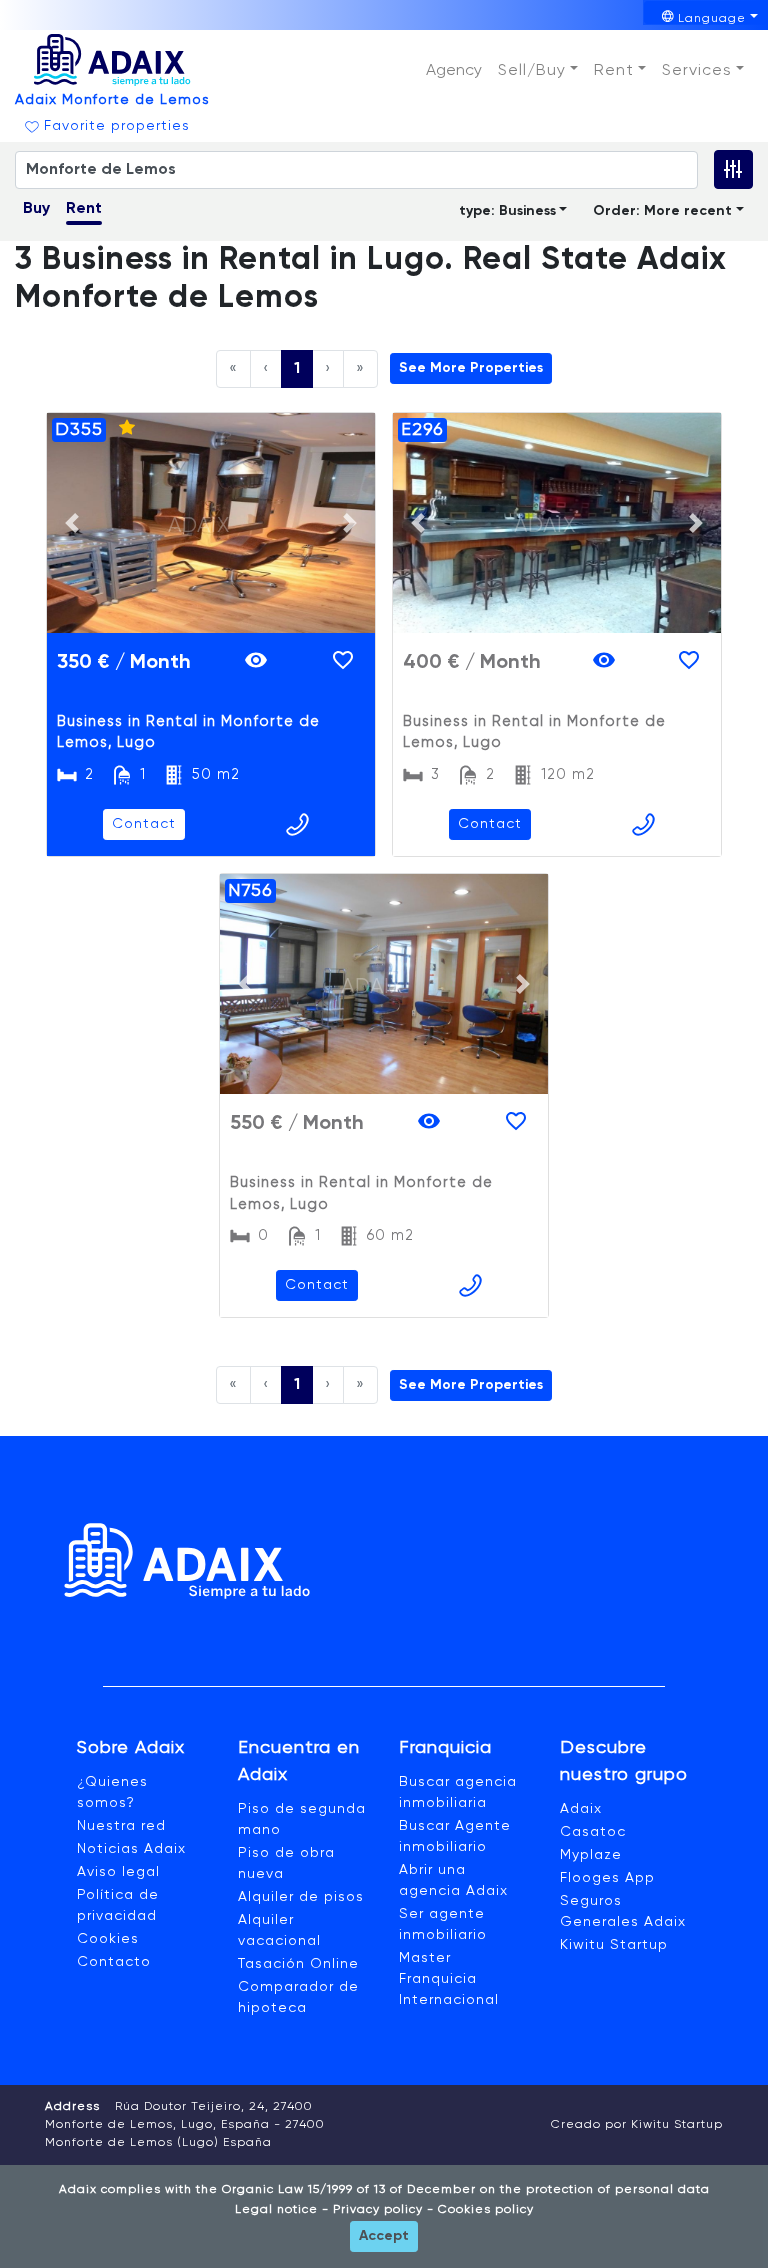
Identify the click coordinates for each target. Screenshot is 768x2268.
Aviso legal (118, 1872)
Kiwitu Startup (614, 1945)
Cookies (108, 1939)
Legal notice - (282, 2210)
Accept (384, 2236)
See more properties (471, 368)
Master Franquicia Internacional (449, 1979)
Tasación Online (298, 1964)
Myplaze (591, 1855)
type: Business (507, 211)
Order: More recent (662, 211)
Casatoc (593, 1832)
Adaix (581, 1809)
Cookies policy (484, 2210)
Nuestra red (121, 1826)
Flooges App (607, 1878)
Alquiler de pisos (301, 1897)
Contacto (114, 1962)
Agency (454, 71)
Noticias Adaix (131, 1849)
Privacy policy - (381, 2210)
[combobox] (356, 170)
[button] (538, 71)
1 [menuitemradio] (297, 369)
